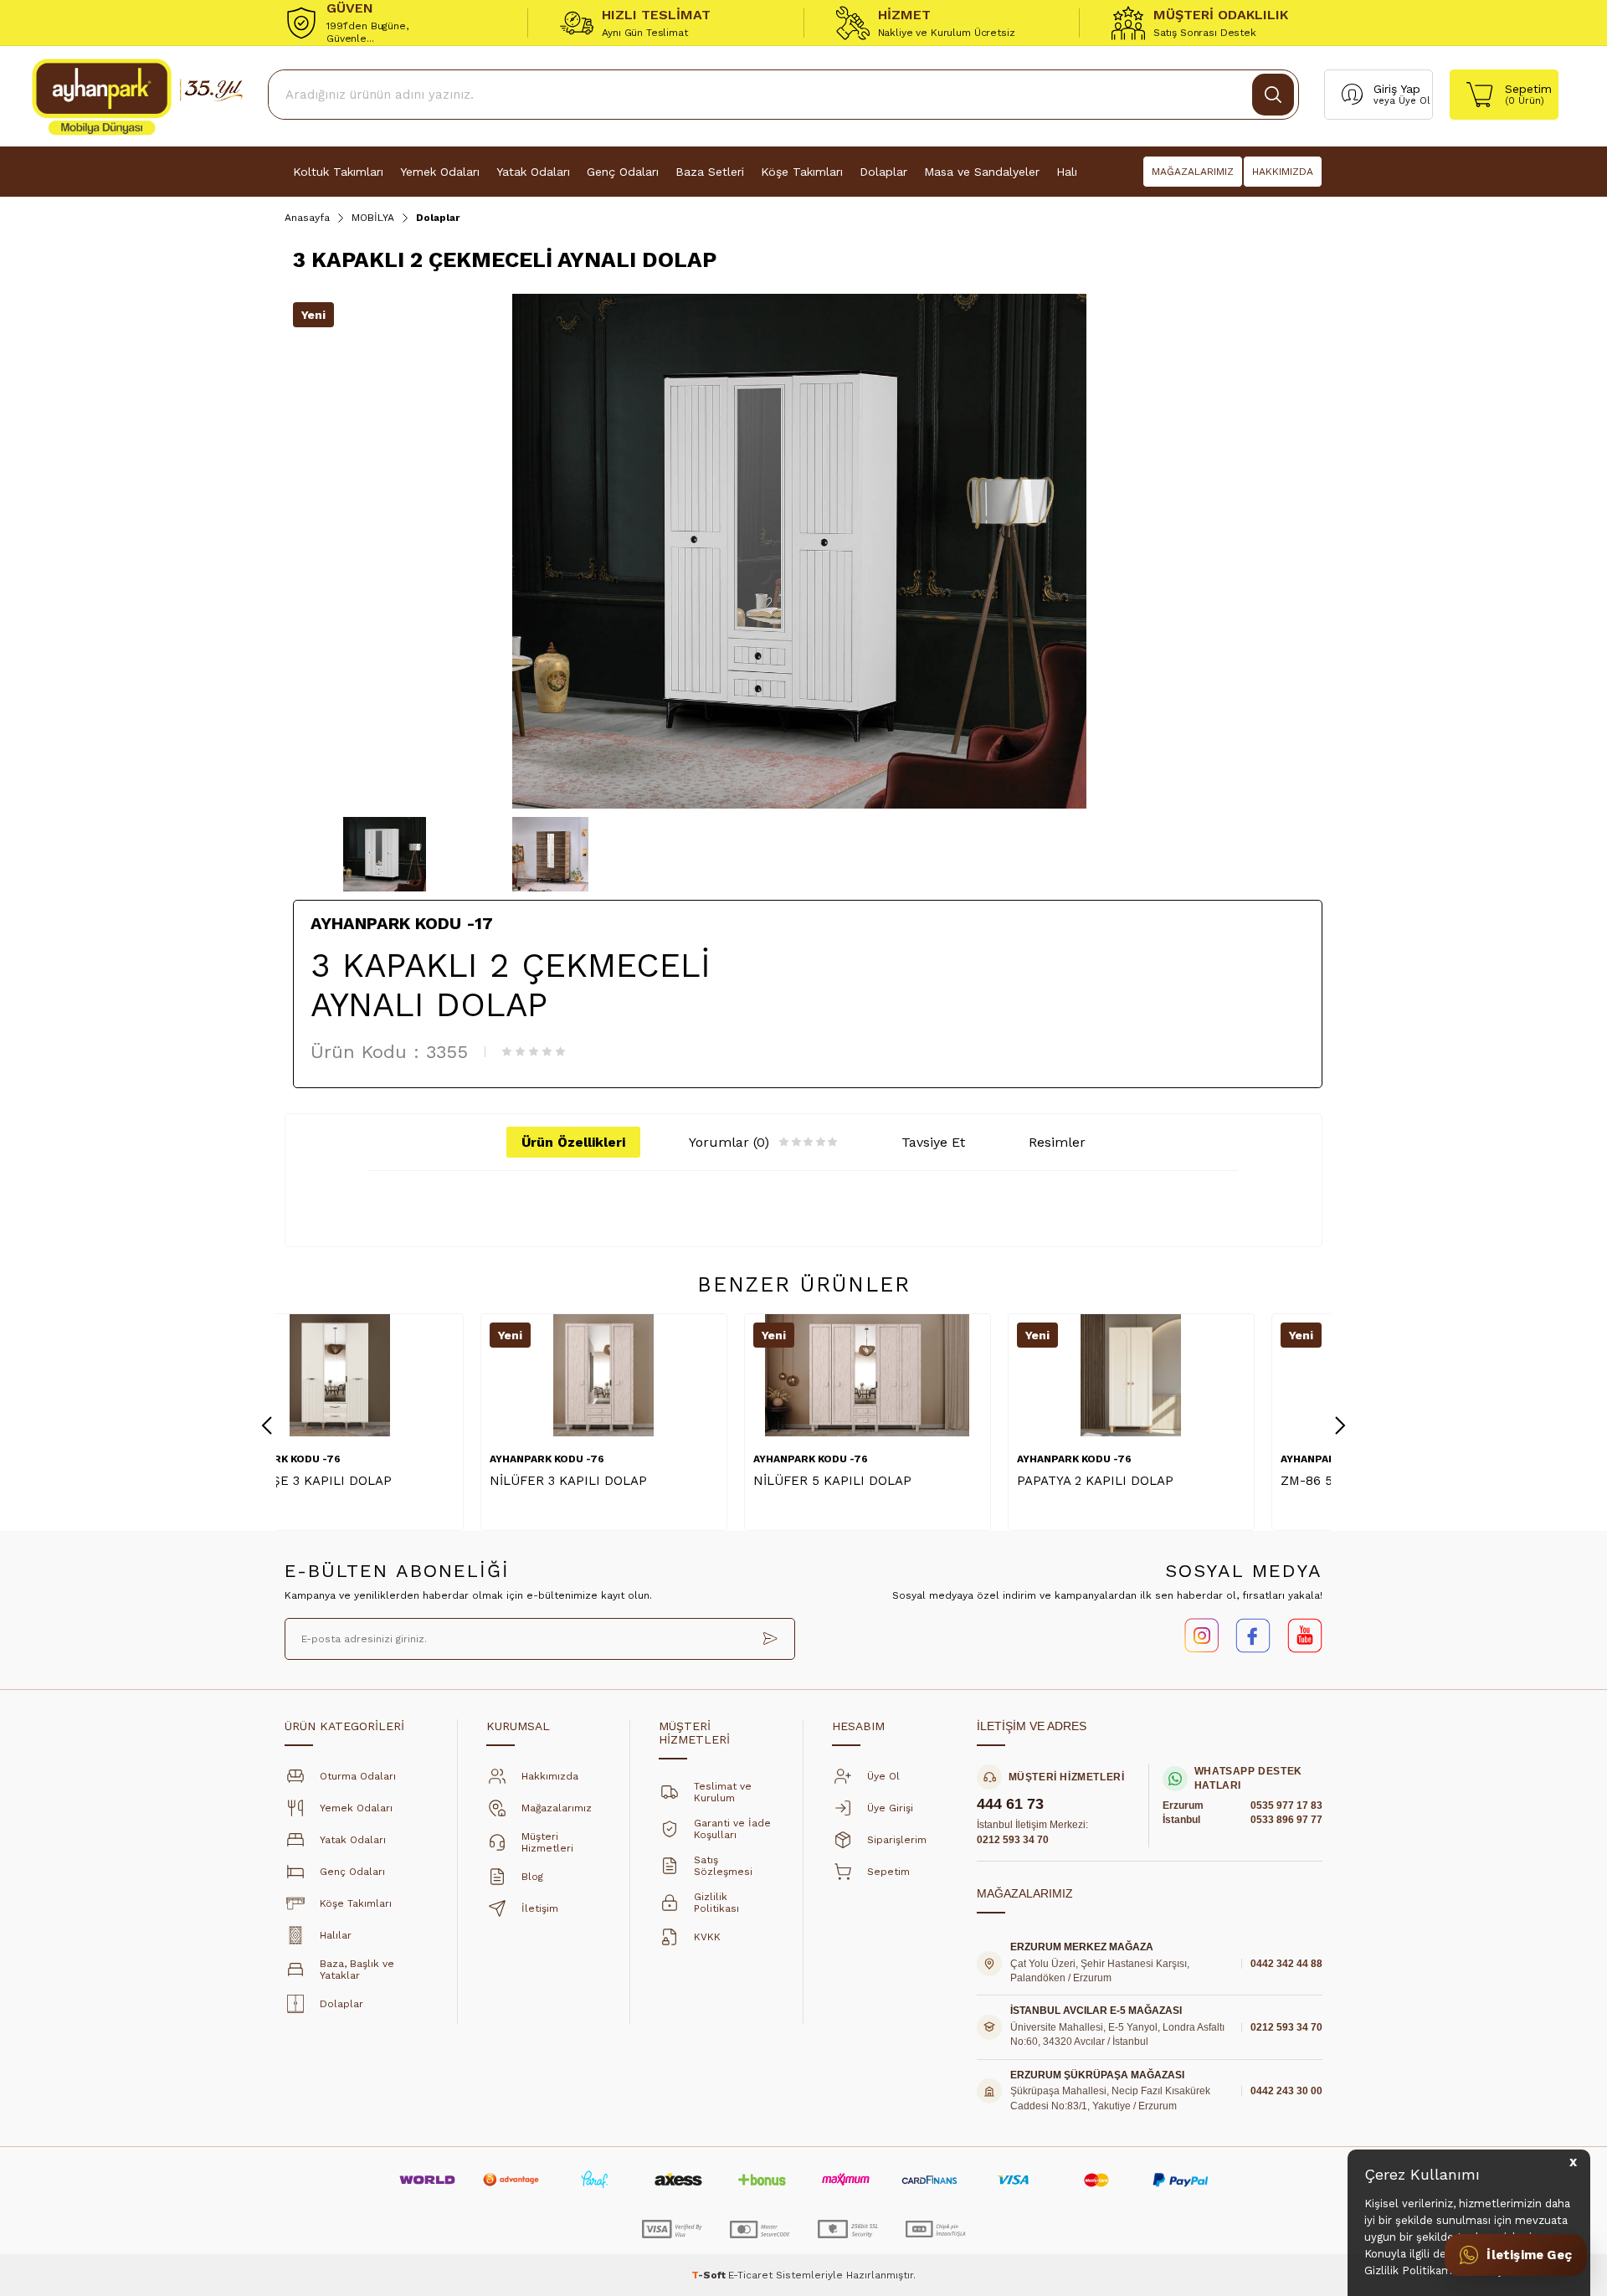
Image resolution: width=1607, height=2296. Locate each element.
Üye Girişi (890, 1808)
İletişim (540, 1908)
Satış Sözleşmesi (723, 1866)
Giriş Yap (1397, 89)
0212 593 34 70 (1013, 1840)
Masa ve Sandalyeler (982, 172)
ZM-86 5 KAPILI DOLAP (1157, 1481)
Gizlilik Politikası (716, 1903)
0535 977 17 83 (1286, 1805)
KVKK (707, 1937)
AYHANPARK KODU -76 (351, 1459)
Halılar (336, 1935)
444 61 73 (1010, 1804)
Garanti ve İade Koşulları (732, 1829)
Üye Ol (1414, 101)
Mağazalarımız (557, 1808)
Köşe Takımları (802, 172)
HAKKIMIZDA (1283, 172)
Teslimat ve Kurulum (723, 1792)
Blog (532, 1877)
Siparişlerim (897, 1840)
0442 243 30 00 (1286, 2091)
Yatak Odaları (533, 172)
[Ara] (1273, 95)
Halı (1067, 172)
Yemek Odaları (440, 172)
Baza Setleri (710, 172)
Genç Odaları (623, 172)
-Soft (710, 2275)
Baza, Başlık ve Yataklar (357, 1970)
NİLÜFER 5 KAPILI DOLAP (637, 1481)
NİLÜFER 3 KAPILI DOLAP (372, 1481)
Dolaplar (883, 172)
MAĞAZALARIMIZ (1193, 172)
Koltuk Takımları (338, 172)
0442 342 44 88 (1286, 1964)
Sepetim (888, 1872)
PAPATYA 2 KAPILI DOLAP (899, 1481)
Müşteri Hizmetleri (547, 1842)
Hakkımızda (550, 1776)
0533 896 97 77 (1286, 1820)
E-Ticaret (750, 2275)
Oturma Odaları (358, 1776)
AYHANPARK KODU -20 (1142, 1459)
